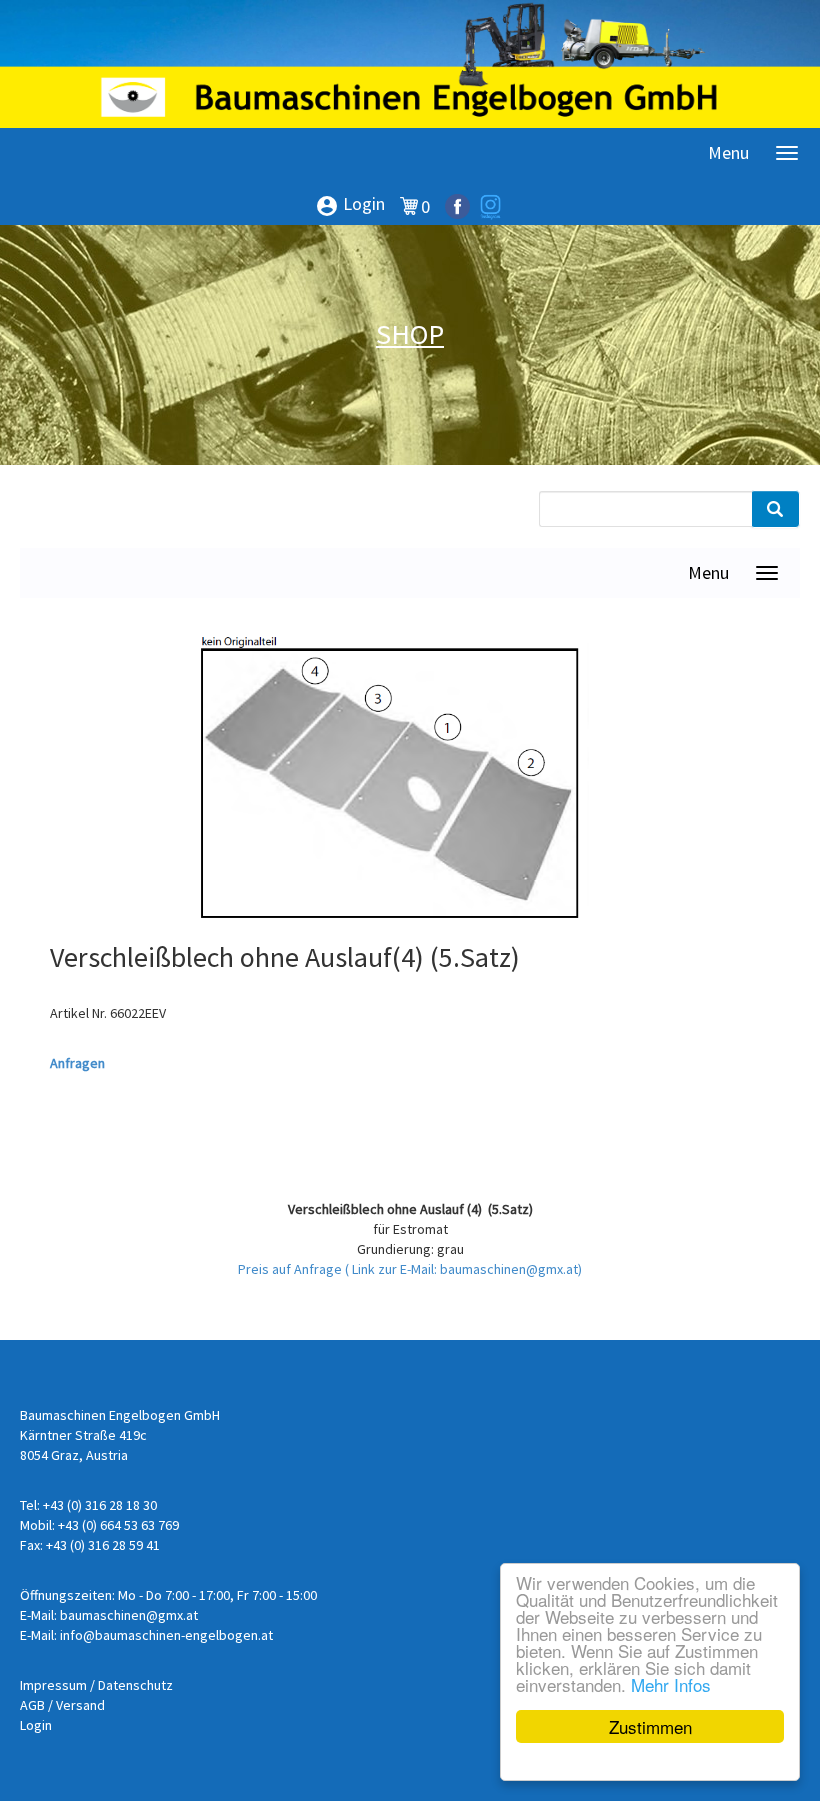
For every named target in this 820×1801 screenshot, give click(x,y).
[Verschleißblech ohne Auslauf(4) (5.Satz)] (395, 784)
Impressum (53, 1685)
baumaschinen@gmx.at (129, 1615)
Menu (728, 152)
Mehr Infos (671, 1684)
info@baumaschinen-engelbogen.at (166, 1635)
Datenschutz (135, 1685)
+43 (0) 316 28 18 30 (100, 1505)
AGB (32, 1705)
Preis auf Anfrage (291, 1269)
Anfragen (77, 1063)
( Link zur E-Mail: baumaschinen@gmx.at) (463, 1269)
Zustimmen (650, 1726)
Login (350, 205)
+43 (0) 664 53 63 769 (118, 1525)
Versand (80, 1705)
